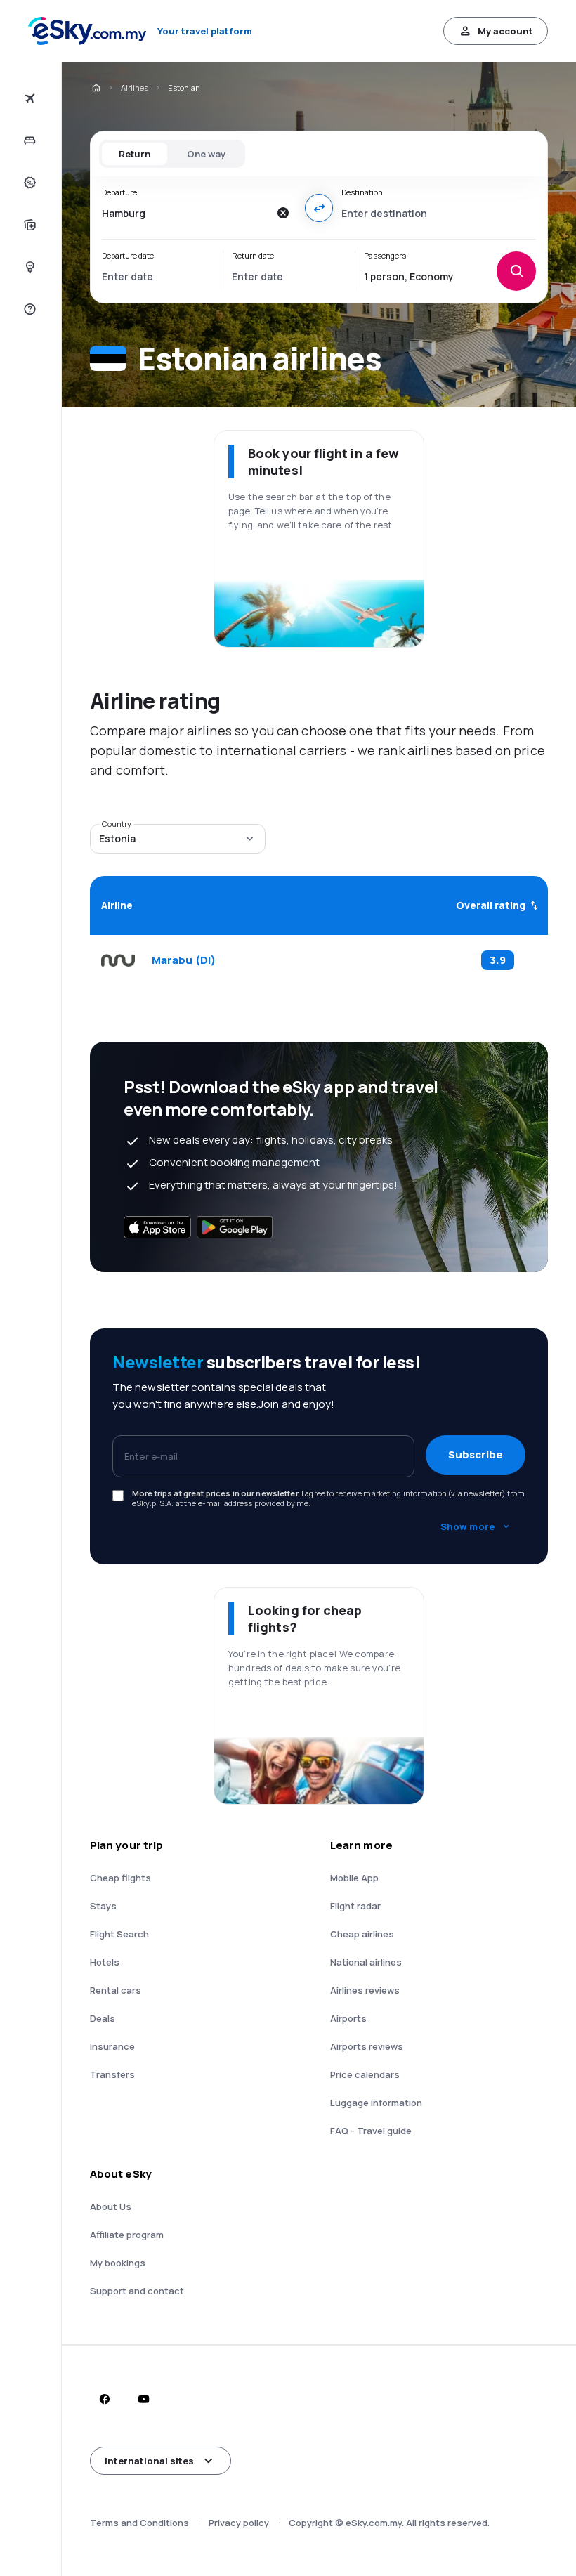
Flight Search (119, 1934)
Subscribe (476, 1454)
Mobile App (354, 1878)
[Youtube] (143, 2399)
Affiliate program (127, 2235)
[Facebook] (104, 2399)
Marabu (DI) (184, 960)
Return (135, 154)
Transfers (112, 2074)
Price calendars (365, 2074)
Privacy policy (239, 2523)
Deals (103, 2018)
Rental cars (116, 1990)
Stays (103, 1906)
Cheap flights (120, 1878)
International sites (149, 2461)
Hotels (105, 1962)
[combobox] (185, 213)
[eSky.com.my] (96, 88)
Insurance (112, 2046)
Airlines (135, 87)
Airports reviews (367, 2046)
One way (206, 154)
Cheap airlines (362, 1934)
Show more (467, 1526)
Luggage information (376, 2103)
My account (505, 31)
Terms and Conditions (139, 2523)
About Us (111, 2206)
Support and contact (137, 2291)
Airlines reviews (365, 1990)
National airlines (366, 1962)
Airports (348, 2018)
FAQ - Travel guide (371, 2131)
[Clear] (282, 213)
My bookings (118, 2263)
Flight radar (355, 1906)
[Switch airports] (319, 208)
